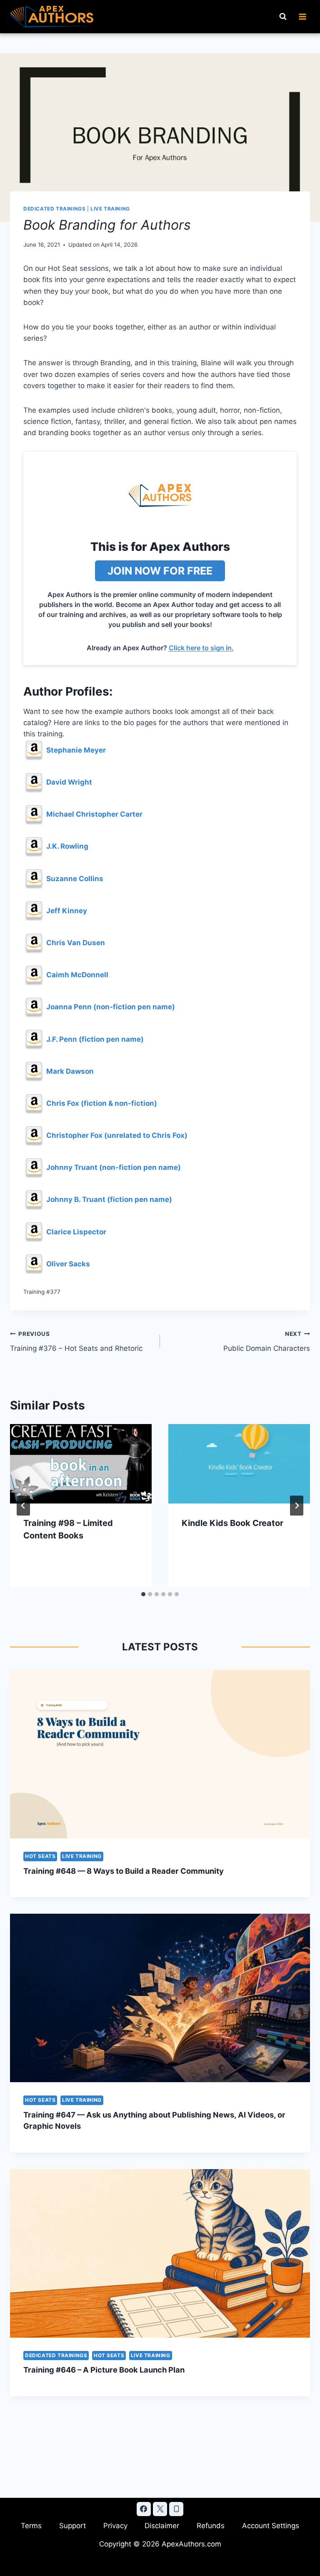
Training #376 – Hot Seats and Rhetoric (76, 1341)
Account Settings (271, 2526)
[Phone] (176, 2509)
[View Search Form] (283, 17)
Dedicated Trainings (54, 209)
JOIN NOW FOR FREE (160, 571)
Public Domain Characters (267, 1341)
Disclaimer (162, 2526)
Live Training (110, 209)
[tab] (143, 1594)
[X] (160, 2509)
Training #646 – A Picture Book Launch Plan (104, 2370)
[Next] (297, 1506)
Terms (31, 2526)
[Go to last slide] (23, 1506)
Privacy (115, 2526)
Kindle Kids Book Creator (232, 1523)
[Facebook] (144, 2509)
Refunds (211, 2526)
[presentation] (81, 1464)
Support (72, 2526)
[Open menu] (302, 16)
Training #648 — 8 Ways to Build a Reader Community (124, 1871)
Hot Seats (40, 1856)
